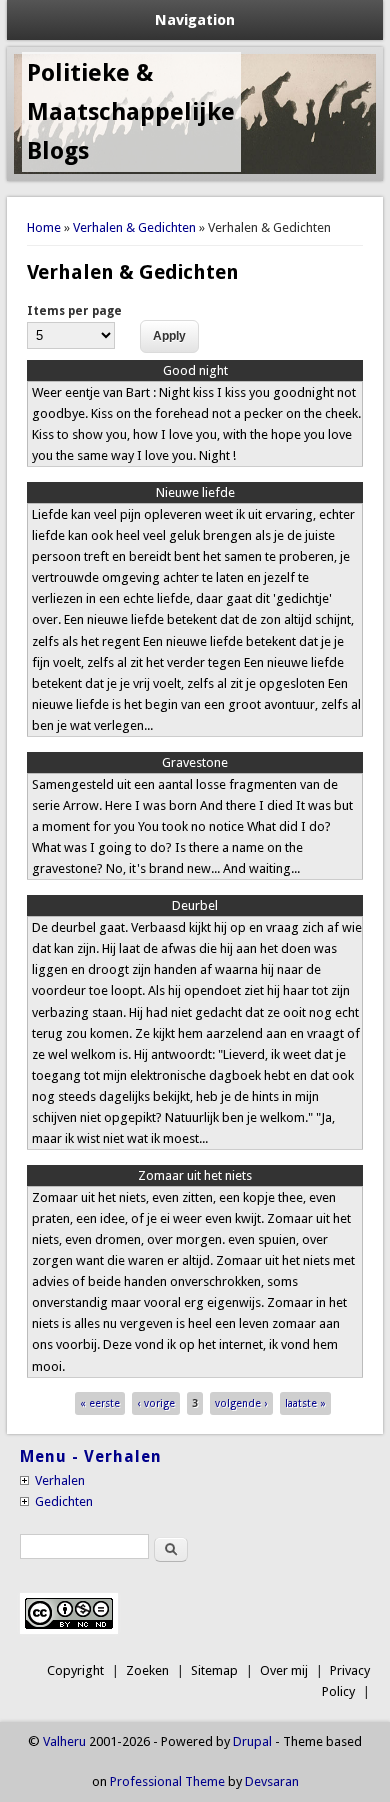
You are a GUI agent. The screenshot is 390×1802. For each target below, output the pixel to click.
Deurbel (195, 905)
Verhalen (60, 1480)
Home (44, 227)
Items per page (74, 311)
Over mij (284, 1670)
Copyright (75, 1670)
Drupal (252, 1741)
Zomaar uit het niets (195, 1175)
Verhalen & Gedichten (134, 227)
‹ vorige (156, 1404)
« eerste (100, 1404)
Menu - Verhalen (91, 1456)
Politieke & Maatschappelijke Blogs (131, 112)
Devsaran (272, 1781)
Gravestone (195, 762)
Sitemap (214, 1670)
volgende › (241, 1404)
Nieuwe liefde (195, 492)
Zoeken (147, 1670)
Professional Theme (167, 1781)
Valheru (64, 1741)
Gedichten (64, 1501)
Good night (195, 370)
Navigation (195, 20)
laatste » (305, 1404)
